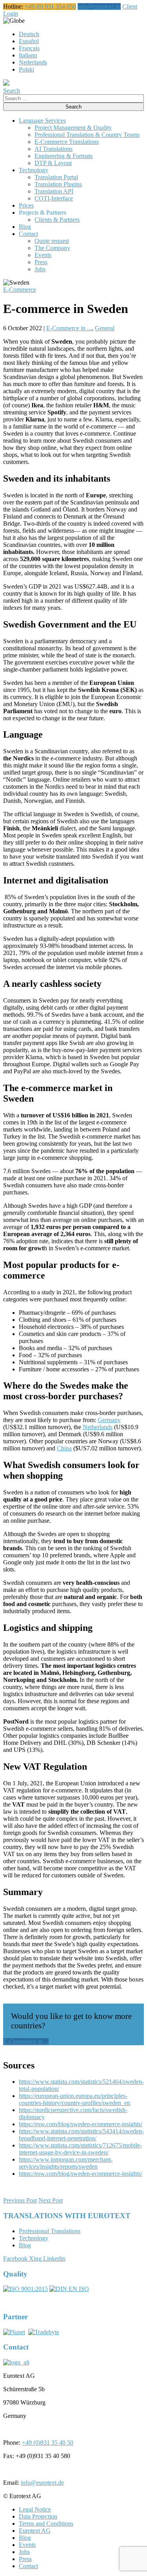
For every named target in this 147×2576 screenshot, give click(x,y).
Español (29, 41)
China (64, 1448)
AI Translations (54, 149)
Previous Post (20, 2200)
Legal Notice (35, 2509)
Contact (28, 234)
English (34, 21)
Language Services (42, 121)
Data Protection (38, 2516)
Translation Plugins (58, 184)
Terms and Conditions (46, 2524)
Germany (109, 1420)
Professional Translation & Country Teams (87, 135)
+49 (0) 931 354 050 (50, 6)
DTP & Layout (53, 163)
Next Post (51, 2200)
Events (43, 255)
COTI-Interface (54, 198)
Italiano (28, 55)
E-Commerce (20, 290)
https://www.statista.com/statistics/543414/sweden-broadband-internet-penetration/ (81, 2135)
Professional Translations (50, 2231)
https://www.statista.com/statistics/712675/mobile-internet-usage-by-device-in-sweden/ (80, 2149)
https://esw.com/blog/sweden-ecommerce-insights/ (81, 2124)
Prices (26, 205)
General (105, 328)
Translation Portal (56, 177)
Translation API (54, 191)
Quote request (52, 241)
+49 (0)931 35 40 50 (48, 2443)
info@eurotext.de (99, 6)
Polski (26, 69)
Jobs (40, 269)
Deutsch (29, 34)
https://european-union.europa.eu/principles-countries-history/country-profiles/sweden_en (74, 2099)
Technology (34, 170)
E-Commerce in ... (69, 328)
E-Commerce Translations (67, 142)
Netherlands (98, 1427)
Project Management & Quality (73, 128)
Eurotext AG (35, 2531)
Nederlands (33, 62)
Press (41, 262)
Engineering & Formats (64, 156)
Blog (25, 227)
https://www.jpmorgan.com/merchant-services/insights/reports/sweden (66, 2163)
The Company (52, 248)
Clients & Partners (57, 220)
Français (29, 48)
